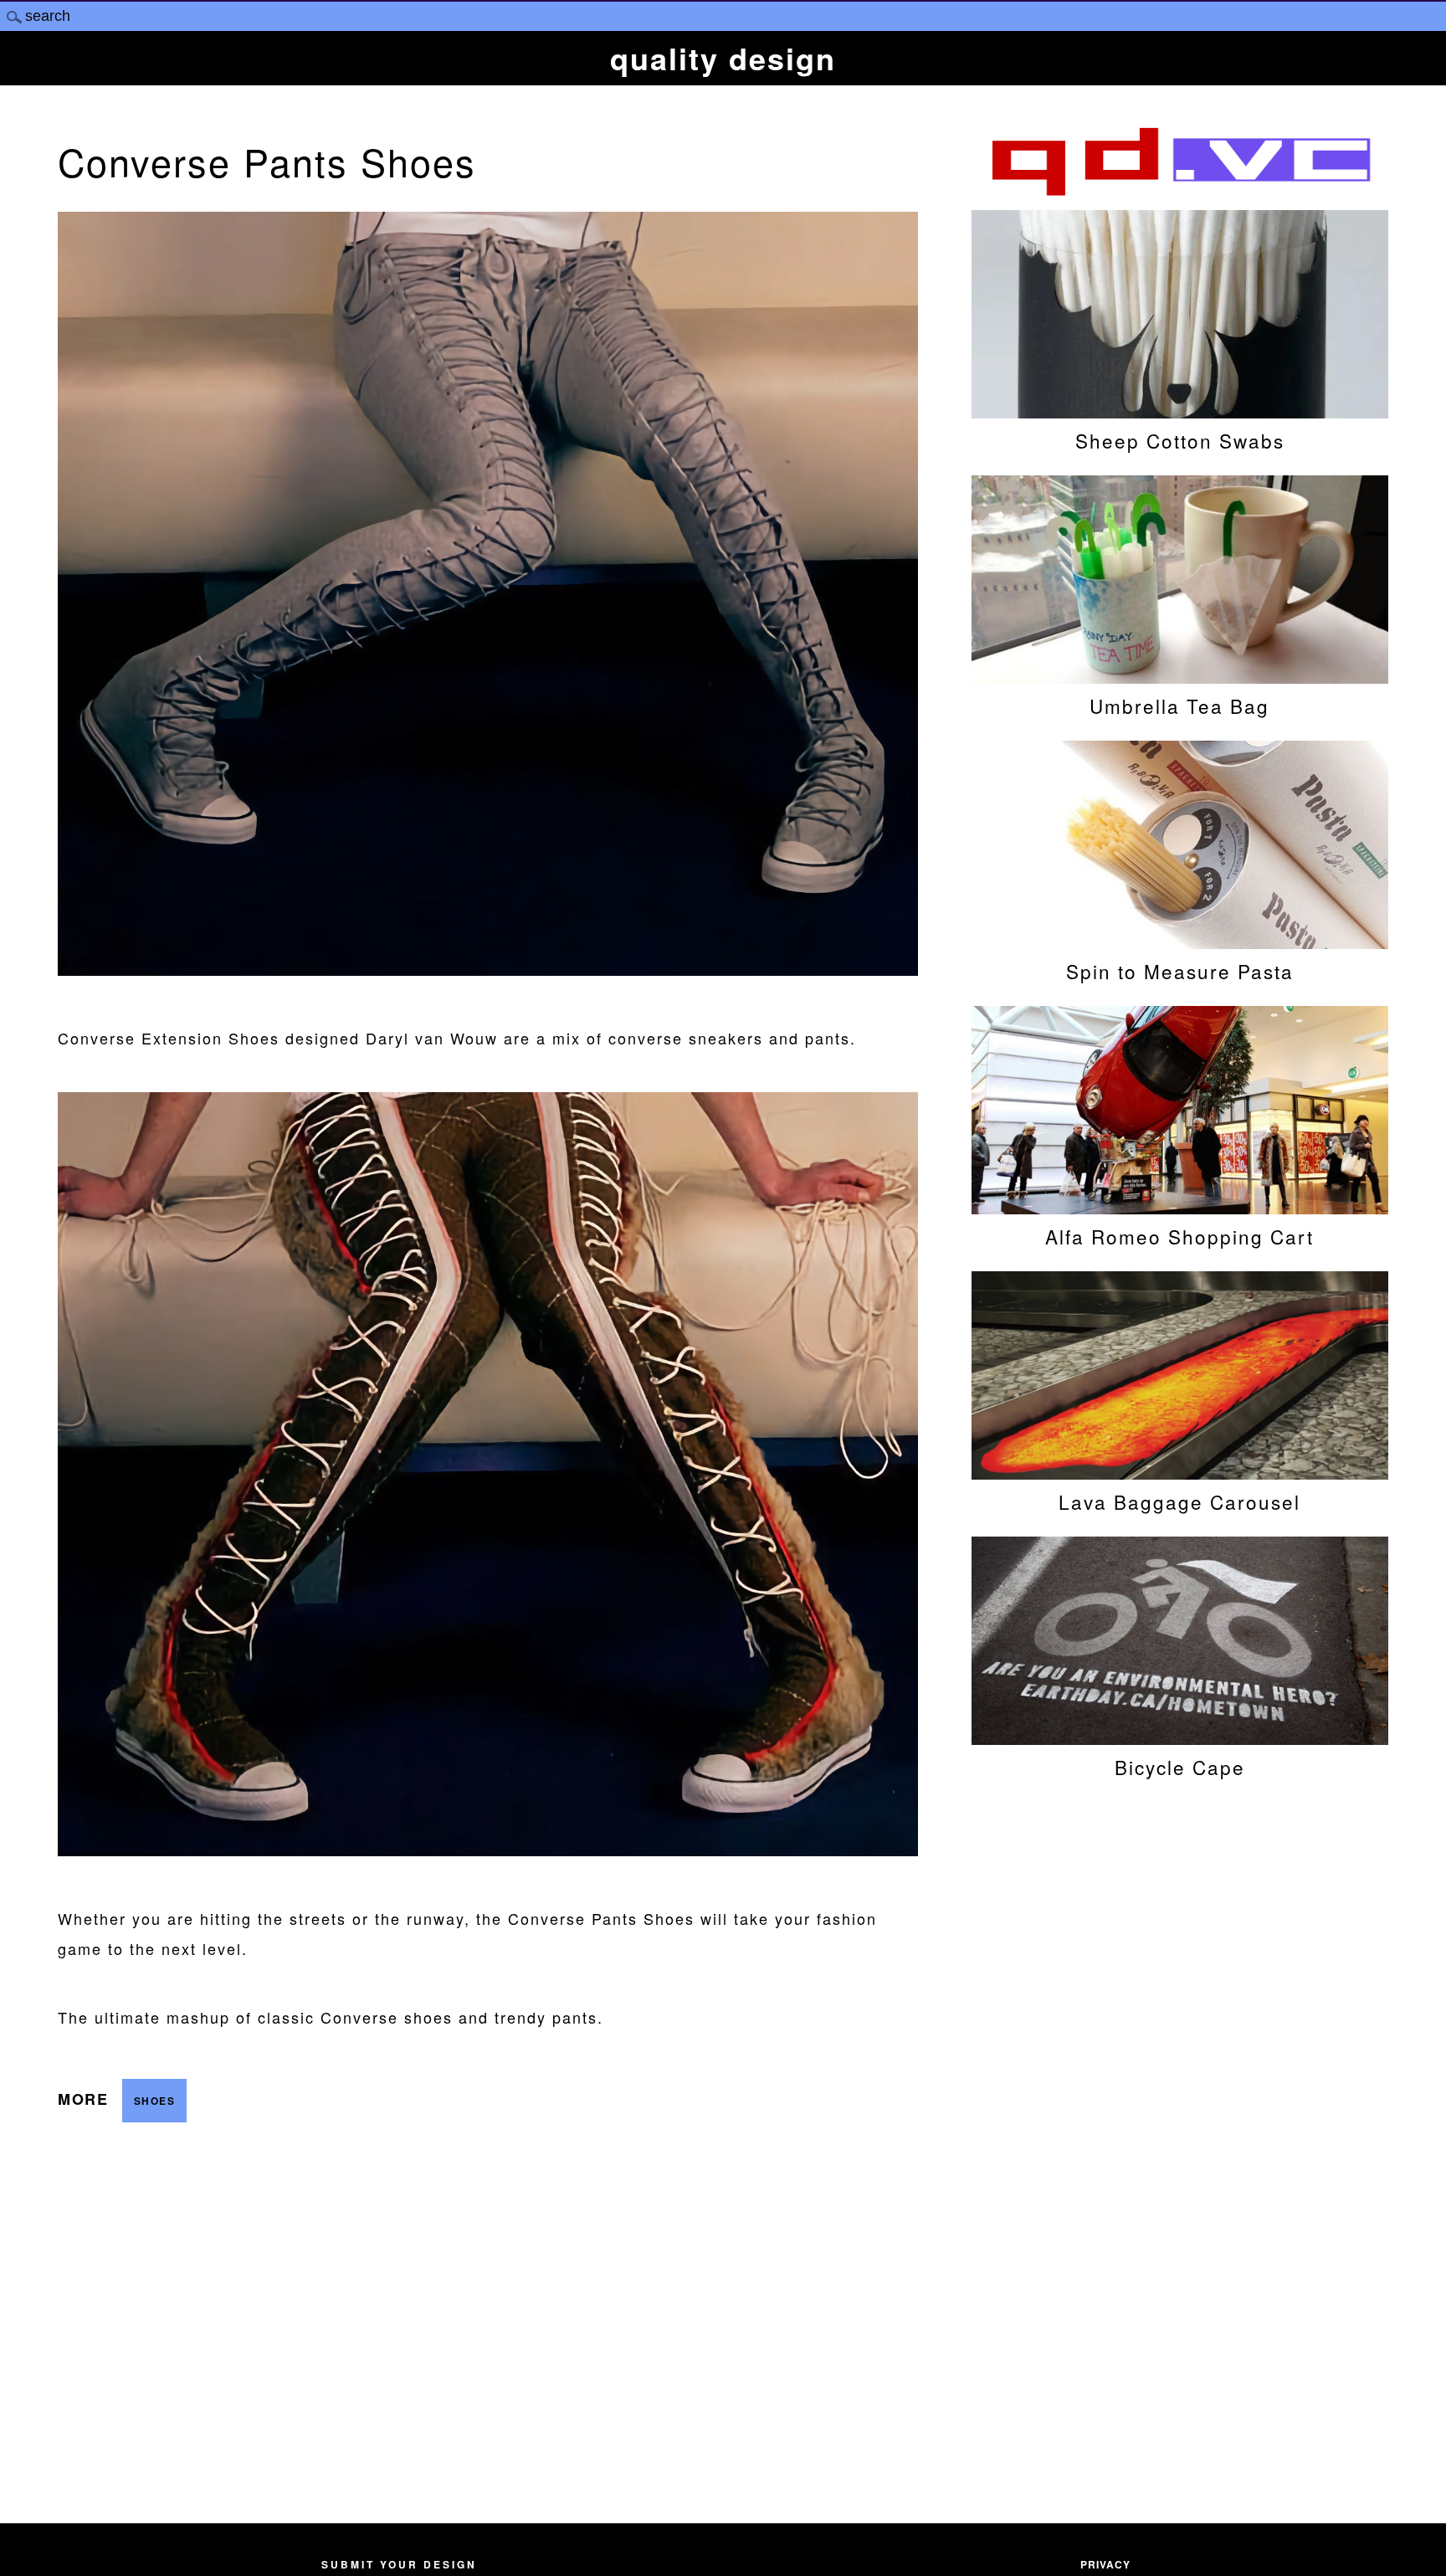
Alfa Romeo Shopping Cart (1179, 1236)
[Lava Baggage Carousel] (1180, 1471)
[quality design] (1180, 193)
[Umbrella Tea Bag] (1180, 675)
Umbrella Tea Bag (1179, 706)
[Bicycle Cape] (1180, 1737)
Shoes (155, 2101)
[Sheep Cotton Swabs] (1180, 410)
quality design (723, 58)
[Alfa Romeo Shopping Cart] (1180, 1206)
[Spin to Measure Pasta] (1180, 941)
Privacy (1105, 2564)
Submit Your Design (399, 2564)
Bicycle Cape (1180, 1767)
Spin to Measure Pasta (1180, 971)
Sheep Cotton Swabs (1180, 440)
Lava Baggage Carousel (1179, 1501)
